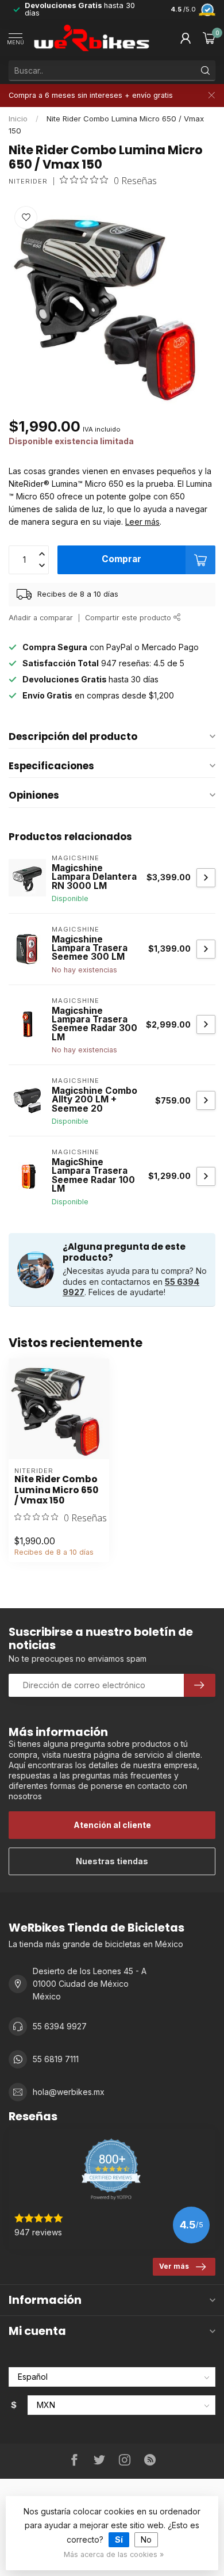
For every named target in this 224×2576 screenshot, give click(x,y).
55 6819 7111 (56, 2059)
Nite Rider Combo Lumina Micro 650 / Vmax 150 (56, 1490)
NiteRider (28, 182)
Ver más (174, 2266)
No (146, 2539)
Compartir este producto (129, 618)
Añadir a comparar (41, 618)
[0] (209, 38)
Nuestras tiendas (112, 1861)
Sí (119, 2539)
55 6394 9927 (60, 2026)
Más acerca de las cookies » (114, 2554)
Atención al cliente (112, 1825)
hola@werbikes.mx (69, 2092)
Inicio (18, 119)
